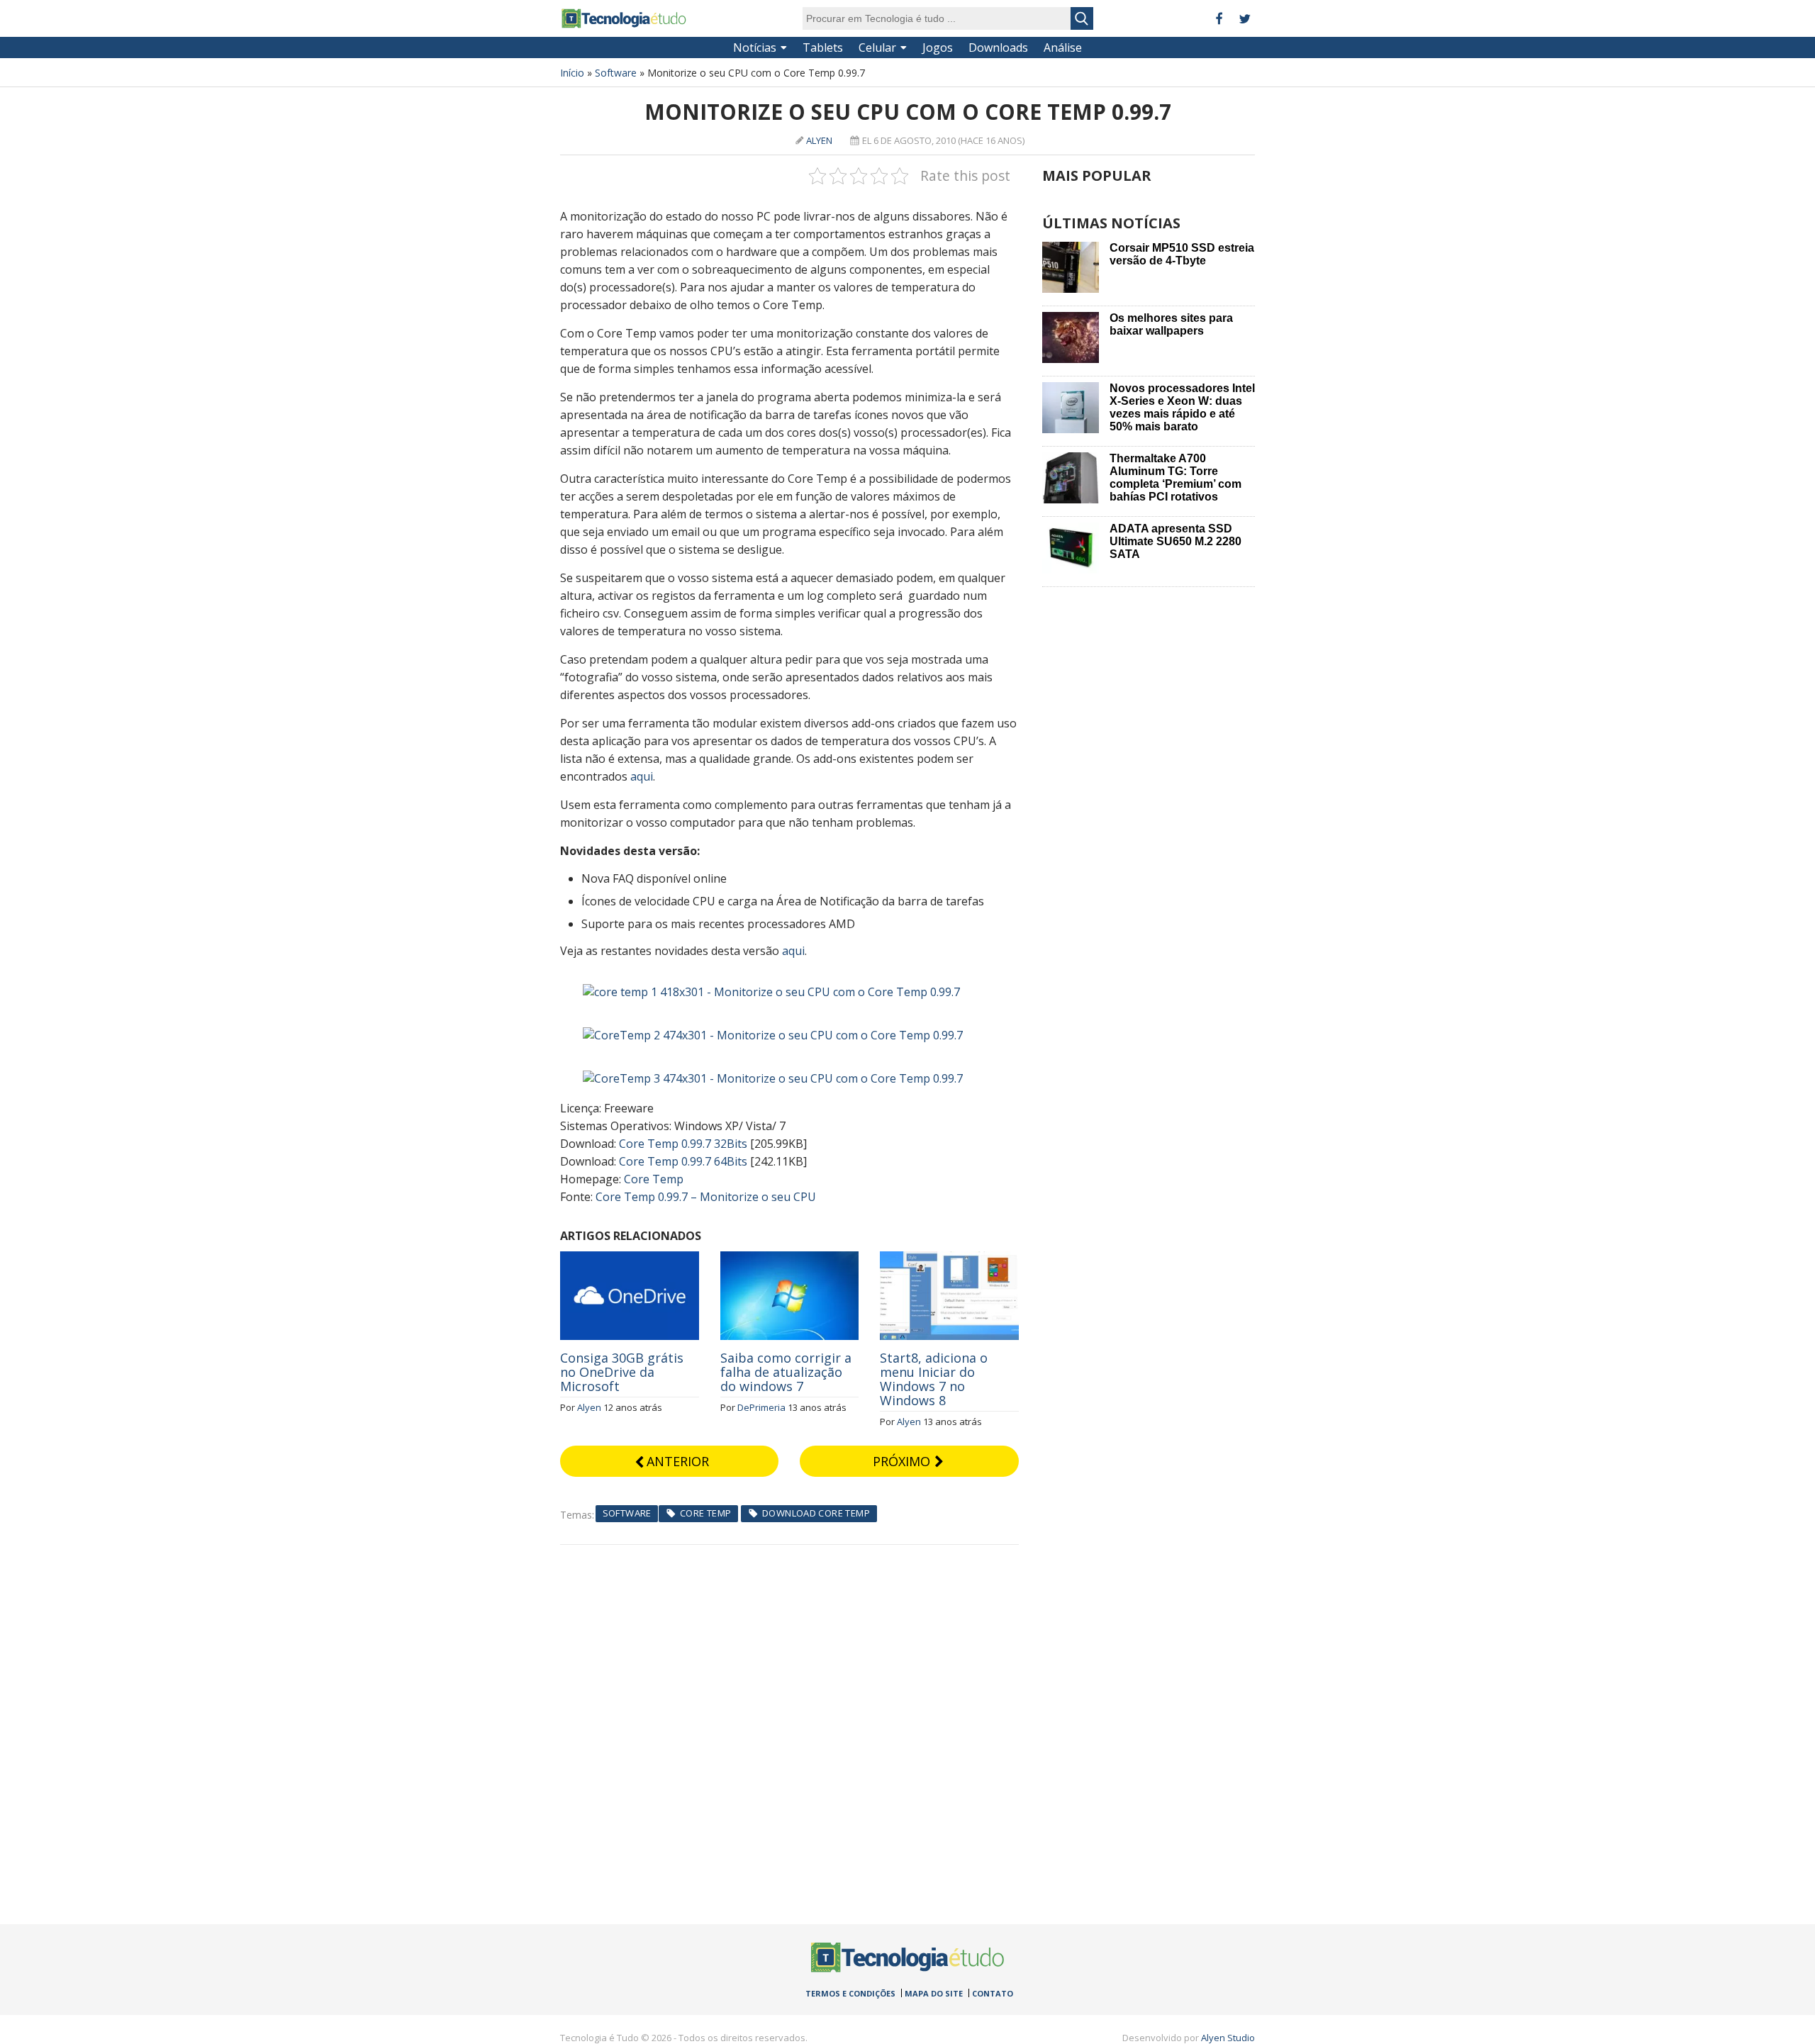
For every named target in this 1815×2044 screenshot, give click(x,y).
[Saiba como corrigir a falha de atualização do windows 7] (790, 1259)
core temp (706, 1513)
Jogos (938, 48)
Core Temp (654, 1179)
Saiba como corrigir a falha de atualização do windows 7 (786, 1372)
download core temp (816, 1513)
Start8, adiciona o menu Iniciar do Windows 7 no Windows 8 (934, 1379)
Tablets (823, 48)
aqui (642, 776)
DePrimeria (761, 1407)
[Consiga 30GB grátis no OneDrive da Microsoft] (630, 1259)
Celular (877, 48)
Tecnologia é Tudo (624, 18)
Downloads (998, 48)
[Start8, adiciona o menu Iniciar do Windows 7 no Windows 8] (949, 1259)
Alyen (819, 140)
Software (616, 73)
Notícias (755, 48)
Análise (1063, 48)
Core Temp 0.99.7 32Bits (683, 1144)
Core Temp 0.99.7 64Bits (683, 1161)
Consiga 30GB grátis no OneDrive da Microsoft (622, 1372)
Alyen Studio (1228, 2038)
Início (572, 73)
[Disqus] (789, 1722)
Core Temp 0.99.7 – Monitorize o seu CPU (706, 1197)
